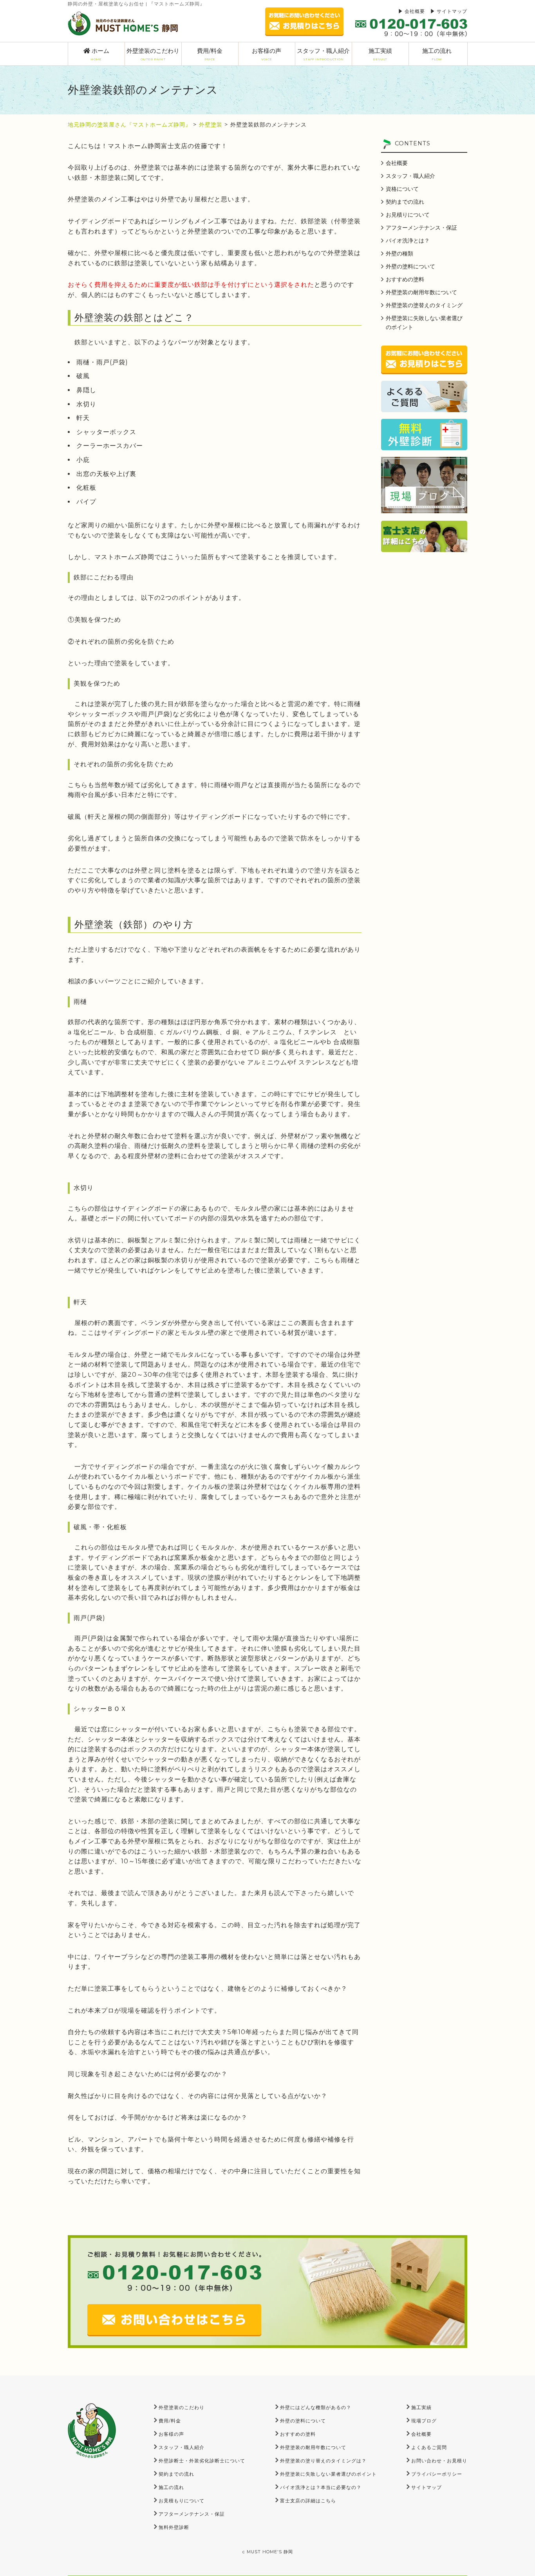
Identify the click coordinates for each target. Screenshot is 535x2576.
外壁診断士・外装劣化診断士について (202, 2461)
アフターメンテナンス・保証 (421, 228)
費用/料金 (210, 54)
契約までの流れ (405, 202)
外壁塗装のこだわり (153, 54)
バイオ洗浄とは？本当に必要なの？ (321, 2487)
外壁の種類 (399, 253)
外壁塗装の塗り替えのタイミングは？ (323, 2461)
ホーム (100, 54)
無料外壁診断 (174, 2527)
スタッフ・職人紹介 (323, 54)
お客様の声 (267, 54)
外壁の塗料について (410, 266)
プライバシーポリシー (437, 2474)
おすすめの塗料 (405, 279)
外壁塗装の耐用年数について (421, 292)
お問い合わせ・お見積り (439, 2461)
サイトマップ (452, 11)
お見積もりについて (182, 2501)
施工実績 (380, 54)
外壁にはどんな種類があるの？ (316, 2407)
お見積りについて (408, 215)
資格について (402, 189)
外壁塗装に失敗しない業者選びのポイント (424, 323)
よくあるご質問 (429, 2447)
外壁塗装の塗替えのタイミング (424, 305)
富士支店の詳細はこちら (308, 2501)
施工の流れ (437, 54)
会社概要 (415, 11)
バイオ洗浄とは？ (408, 241)
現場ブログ (424, 2421)
